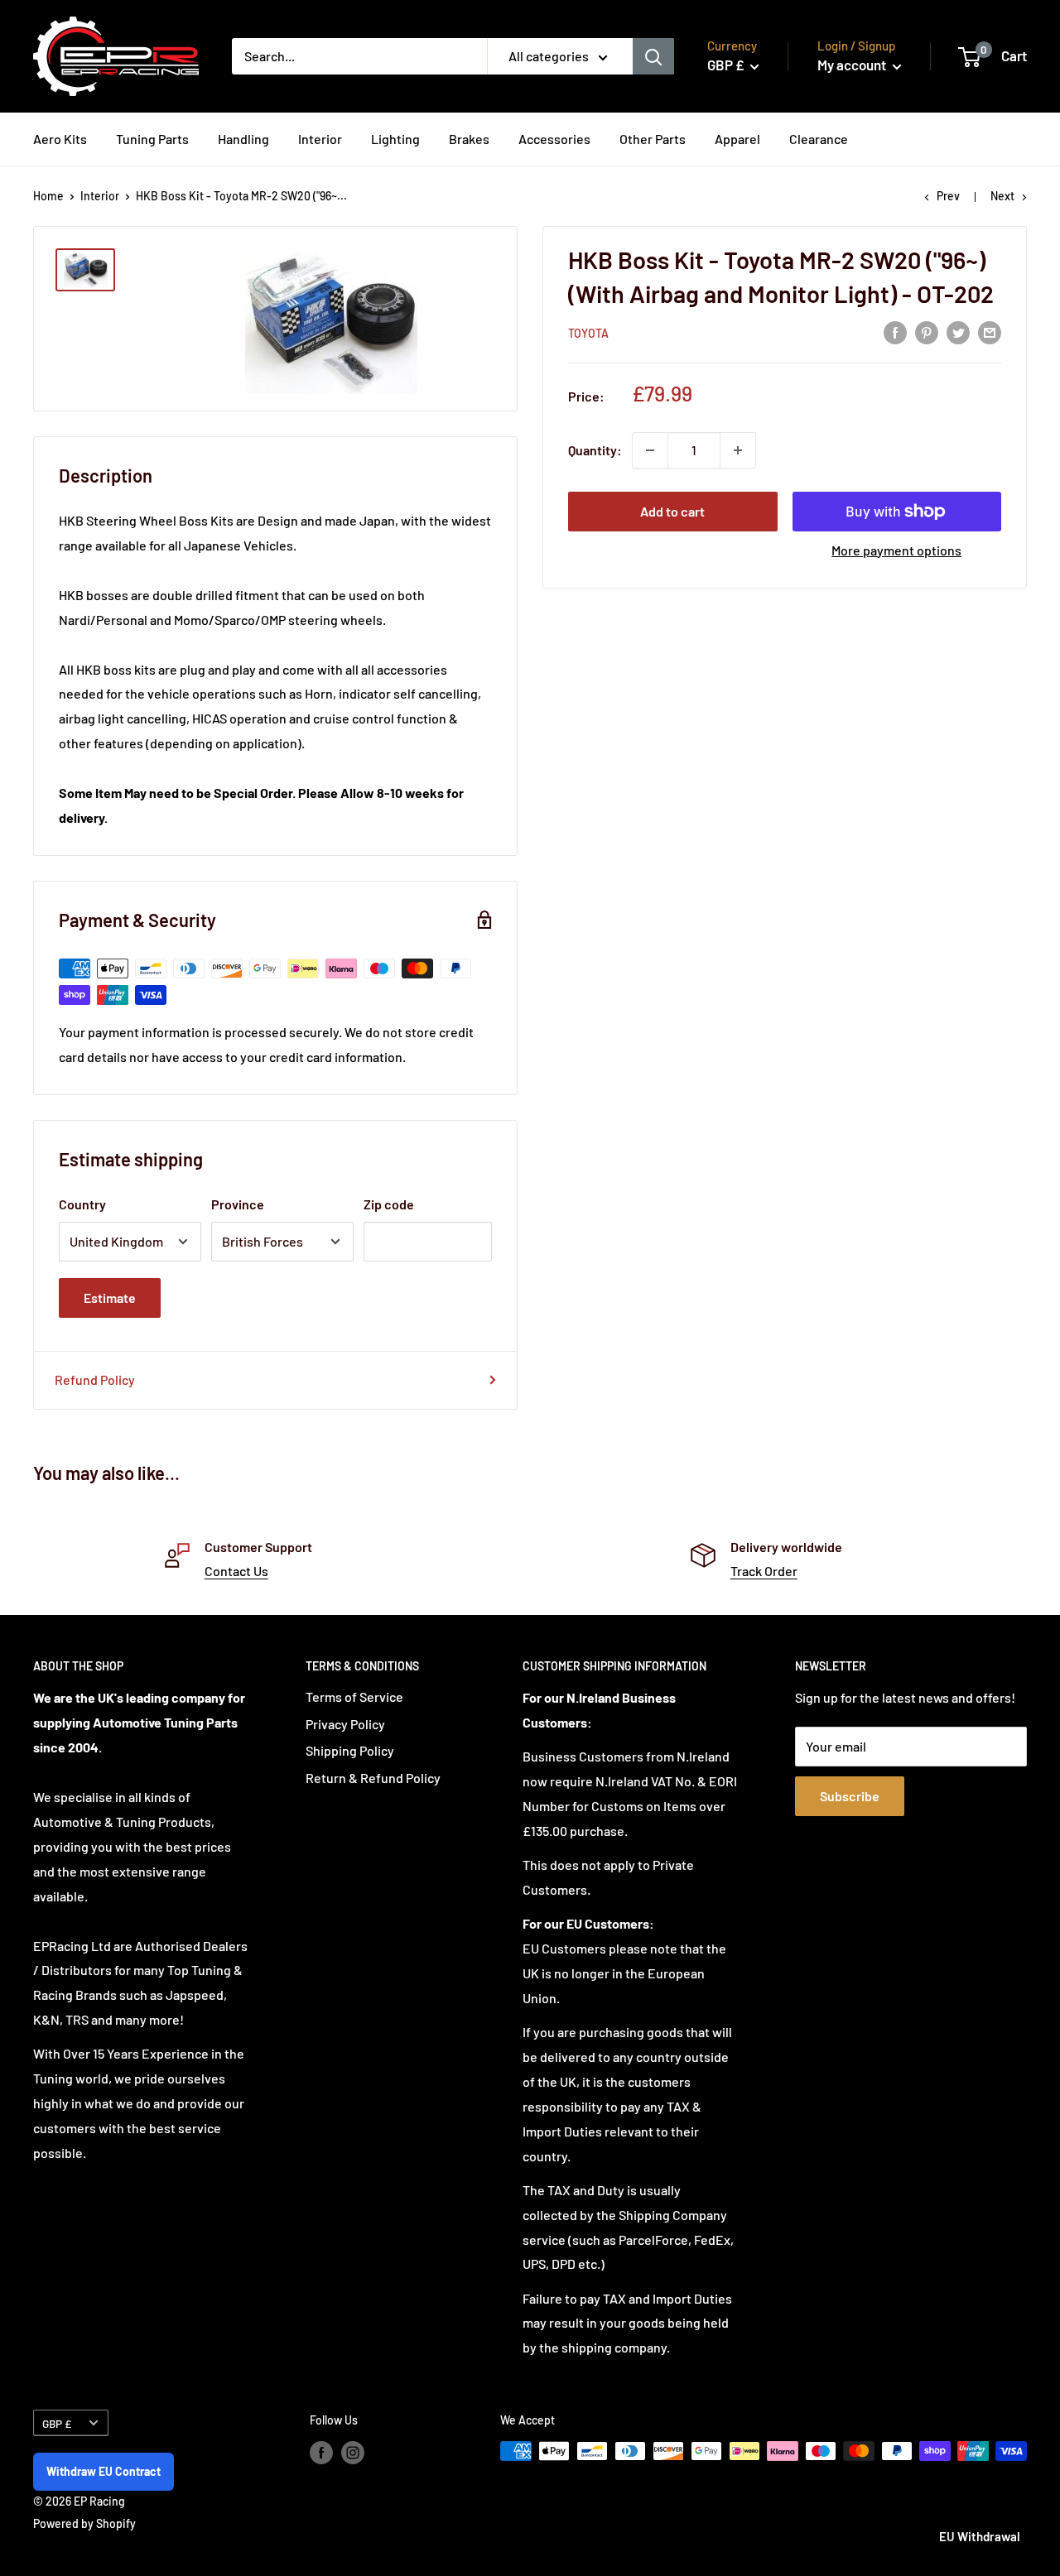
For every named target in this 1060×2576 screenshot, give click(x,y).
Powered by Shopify (84, 2523)
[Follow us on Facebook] (321, 2453)
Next (1002, 196)
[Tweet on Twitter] (958, 332)
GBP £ (57, 2423)
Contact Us (236, 1571)
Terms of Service (354, 1697)
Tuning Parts (152, 139)
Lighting (395, 139)
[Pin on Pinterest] (927, 332)
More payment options (896, 550)
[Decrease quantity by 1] (650, 450)
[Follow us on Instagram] (353, 2453)
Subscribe (850, 1796)
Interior (320, 139)
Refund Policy (95, 1379)
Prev (948, 196)
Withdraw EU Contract (104, 2471)
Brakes (469, 139)
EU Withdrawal (980, 2536)
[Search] (653, 56)
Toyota (588, 333)
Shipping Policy (350, 1750)
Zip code (389, 1204)
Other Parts (653, 139)
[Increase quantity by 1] (738, 450)
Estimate (110, 1298)
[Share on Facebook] (895, 332)
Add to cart (672, 511)
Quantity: (595, 450)
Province (238, 1204)
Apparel (737, 139)
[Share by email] (990, 332)
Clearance (819, 139)
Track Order (764, 1571)
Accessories (554, 139)
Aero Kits (60, 139)
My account (853, 65)
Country (82, 1204)
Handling (243, 139)
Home (48, 196)
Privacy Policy (345, 1724)
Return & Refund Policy (373, 1778)
